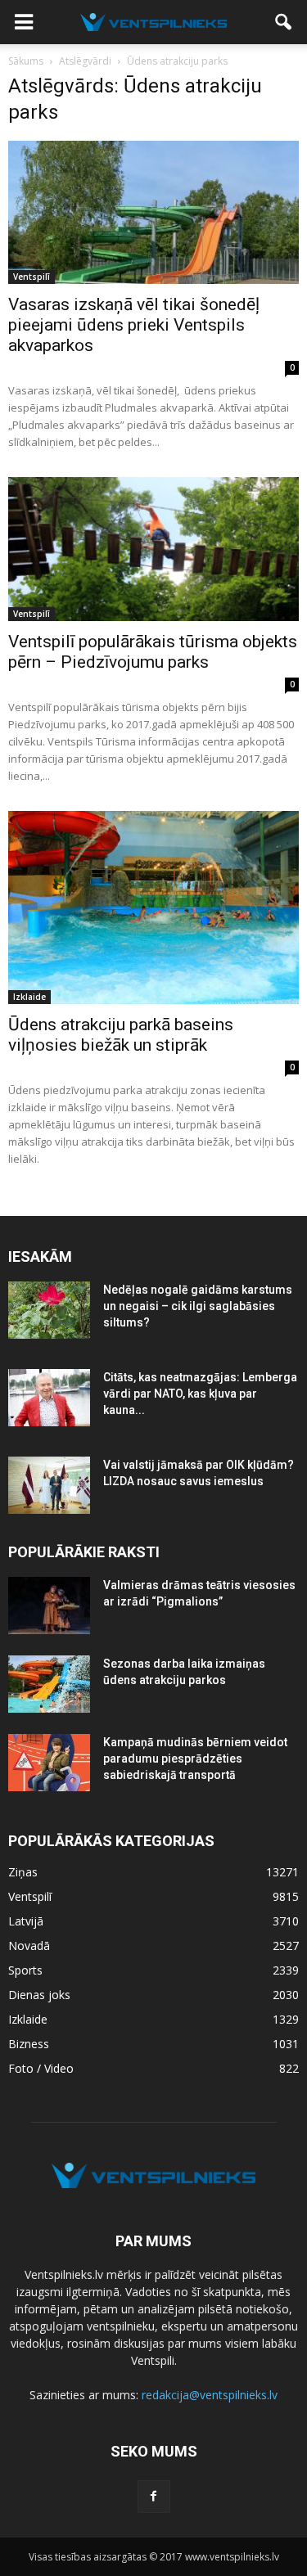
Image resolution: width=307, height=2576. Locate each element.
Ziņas (23, 1872)
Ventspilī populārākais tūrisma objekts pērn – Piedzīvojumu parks (153, 652)
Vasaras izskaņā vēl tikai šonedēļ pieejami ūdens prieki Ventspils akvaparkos (134, 325)
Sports (25, 1970)
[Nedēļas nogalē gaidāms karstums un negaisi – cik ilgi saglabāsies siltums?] (49, 1310)
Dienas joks (39, 1995)
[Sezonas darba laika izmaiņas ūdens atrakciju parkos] (49, 1684)
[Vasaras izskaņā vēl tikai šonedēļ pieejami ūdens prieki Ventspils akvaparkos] (153, 212)
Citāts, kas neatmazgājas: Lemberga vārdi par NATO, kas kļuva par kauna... (200, 1394)
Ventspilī (32, 277)
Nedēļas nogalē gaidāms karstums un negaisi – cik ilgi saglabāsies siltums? (198, 1306)
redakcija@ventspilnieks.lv (210, 2395)
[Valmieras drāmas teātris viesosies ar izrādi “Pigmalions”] (49, 1605)
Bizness (29, 2044)
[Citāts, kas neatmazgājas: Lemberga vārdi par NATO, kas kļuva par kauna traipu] (49, 1398)
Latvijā (26, 1921)
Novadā (29, 1946)
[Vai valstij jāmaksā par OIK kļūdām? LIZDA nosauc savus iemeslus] (49, 1485)
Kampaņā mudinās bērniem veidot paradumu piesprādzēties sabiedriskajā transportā (195, 1759)
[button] (284, 22)
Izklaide (29, 997)
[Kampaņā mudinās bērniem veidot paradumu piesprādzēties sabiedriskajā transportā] (49, 1763)
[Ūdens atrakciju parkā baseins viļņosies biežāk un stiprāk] (153, 908)
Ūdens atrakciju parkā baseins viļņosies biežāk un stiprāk (121, 1035)
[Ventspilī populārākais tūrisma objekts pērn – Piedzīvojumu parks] (153, 549)
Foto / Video (41, 2068)
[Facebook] (154, 2497)
